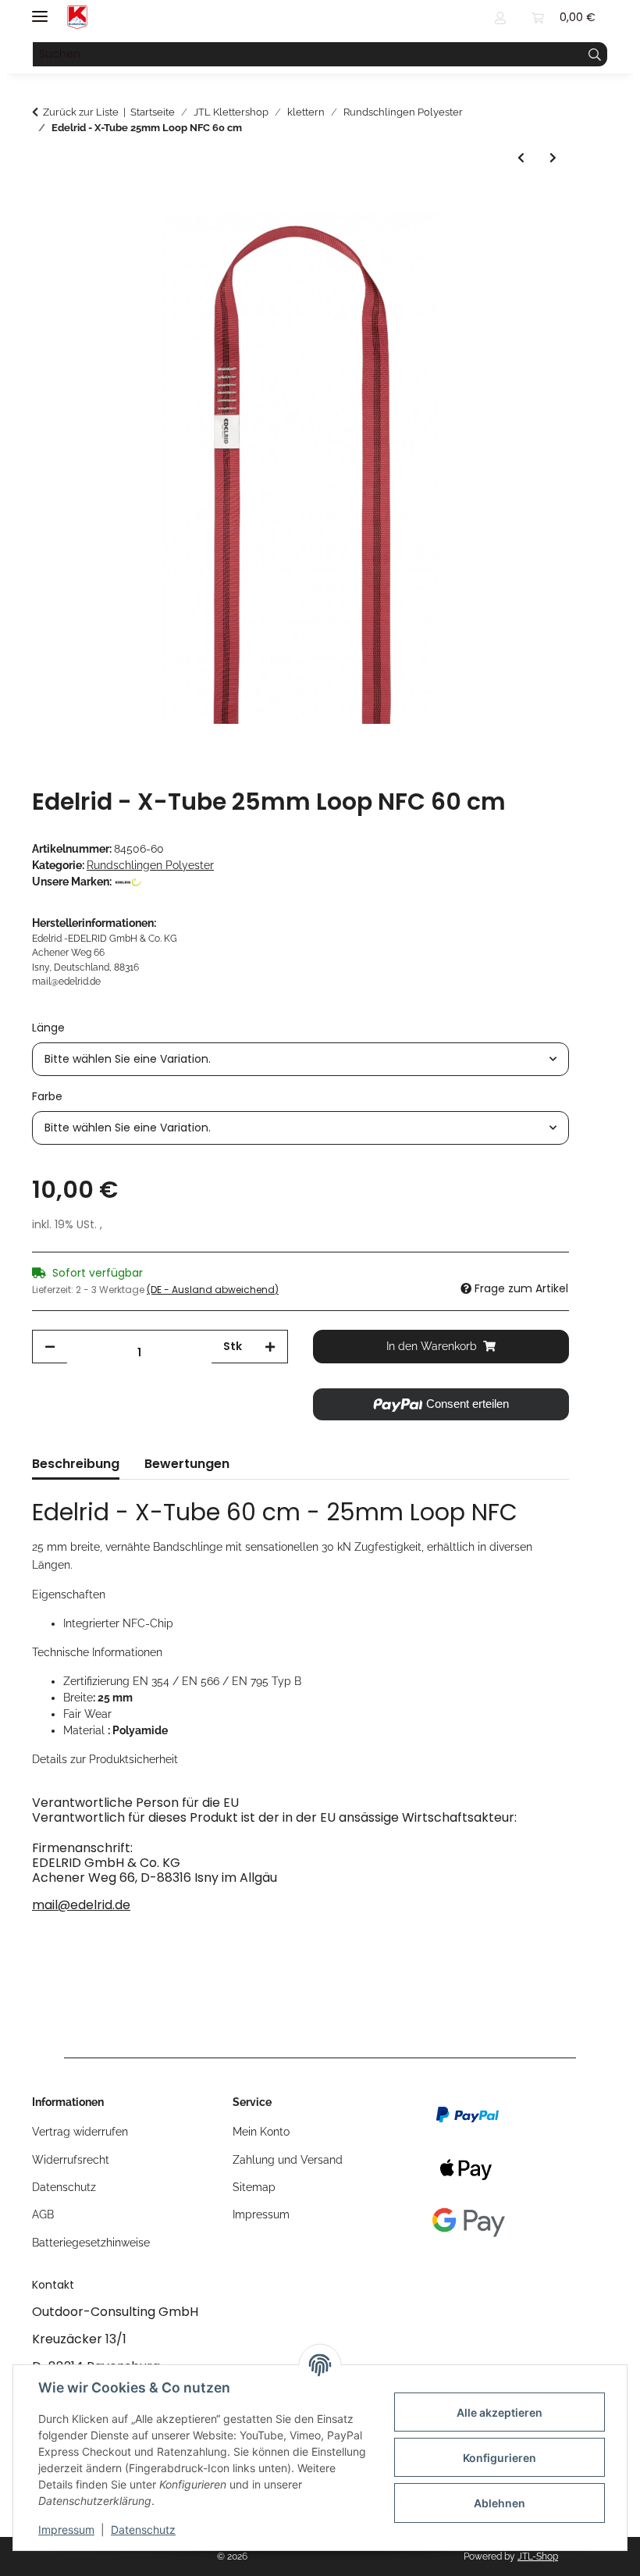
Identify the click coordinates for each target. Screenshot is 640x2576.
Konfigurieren (500, 2458)
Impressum (66, 2530)
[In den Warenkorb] (44, 203)
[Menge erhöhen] (270, 1347)
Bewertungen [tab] (187, 1464)
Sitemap (254, 2187)
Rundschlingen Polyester (150, 865)
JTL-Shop (538, 2556)
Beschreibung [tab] (76, 1464)
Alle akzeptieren (500, 2412)
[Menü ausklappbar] (40, 10)
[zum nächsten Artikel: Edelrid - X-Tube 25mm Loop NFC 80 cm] (553, 158)
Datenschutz (143, 2530)
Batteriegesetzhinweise (91, 2243)
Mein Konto (261, 2132)
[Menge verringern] (50, 1347)
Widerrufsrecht (71, 2160)
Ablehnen (500, 2503)
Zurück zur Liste (81, 112)
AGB (43, 2214)
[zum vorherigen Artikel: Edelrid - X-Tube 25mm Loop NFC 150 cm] (521, 158)
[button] (500, 17)
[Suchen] (595, 55)
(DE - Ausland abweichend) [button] (213, 1290)
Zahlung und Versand (288, 2160)
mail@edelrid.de (81, 1905)
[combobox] (300, 1059)
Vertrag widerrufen (80, 2132)
